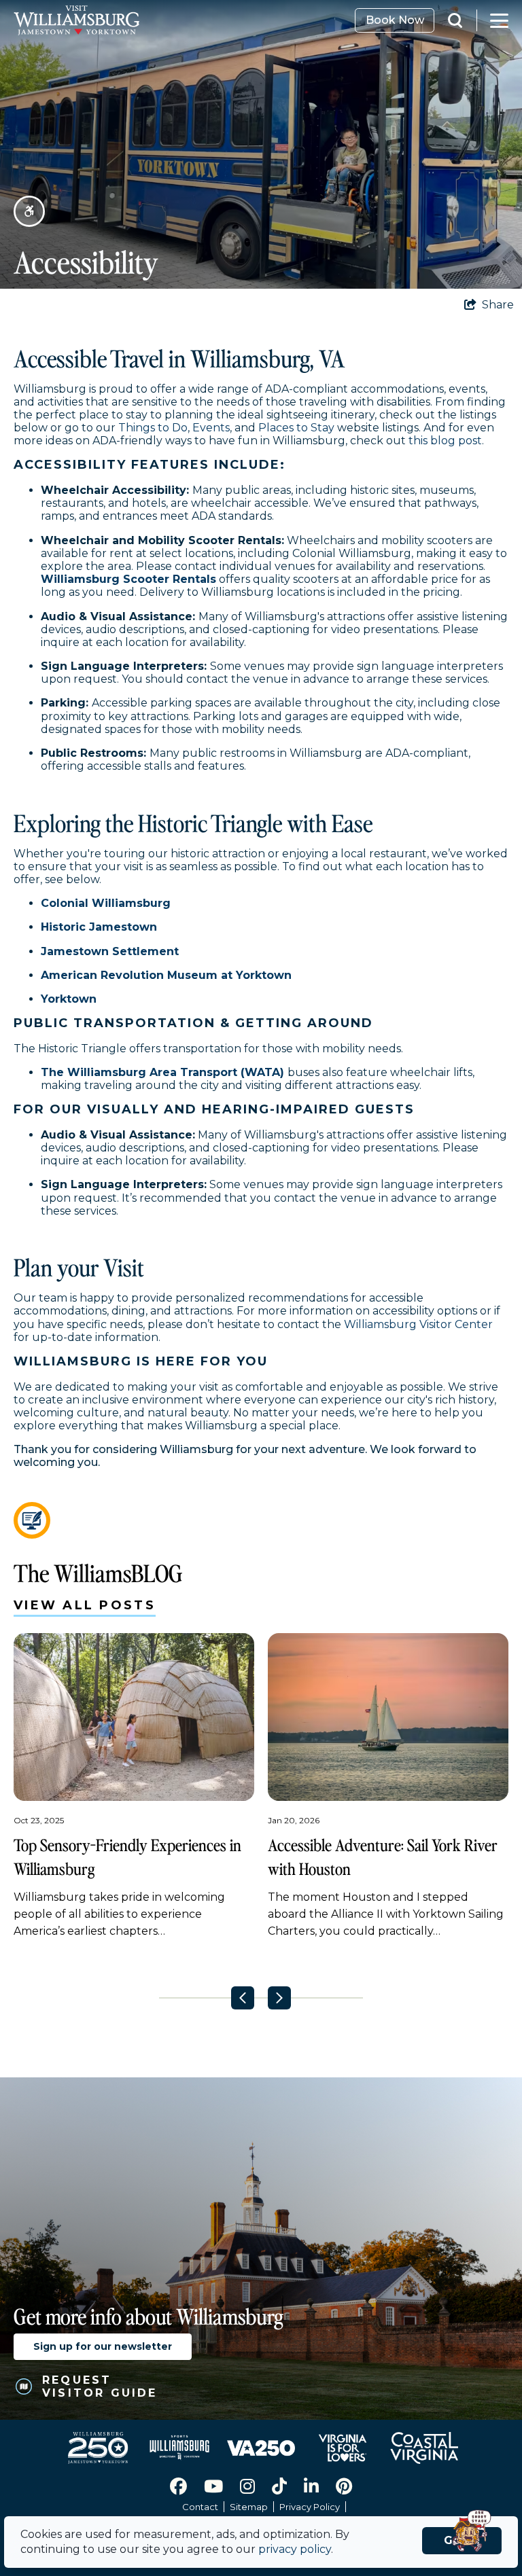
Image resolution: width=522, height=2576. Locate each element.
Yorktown (69, 999)
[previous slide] (243, 1998)
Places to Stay (296, 428)
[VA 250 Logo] (261, 2448)
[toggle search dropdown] (462, 20)
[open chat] (475, 2532)
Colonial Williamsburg (106, 903)
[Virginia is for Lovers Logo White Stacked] (343, 2448)
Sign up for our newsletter (103, 2346)
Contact (200, 2507)
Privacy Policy (310, 2507)
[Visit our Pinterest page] (344, 2486)
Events (211, 428)
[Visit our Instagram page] (247, 2486)
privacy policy (295, 2549)
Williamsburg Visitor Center (418, 1324)
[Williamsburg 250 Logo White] (98, 2448)
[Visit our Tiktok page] (279, 2486)
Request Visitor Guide (100, 2386)
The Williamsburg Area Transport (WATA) (162, 1072)
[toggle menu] (499, 20)
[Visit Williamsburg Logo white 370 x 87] (177, 20)
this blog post (445, 441)
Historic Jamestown (99, 927)
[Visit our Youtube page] (213, 2486)
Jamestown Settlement (110, 951)
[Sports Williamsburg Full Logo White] (179, 2448)
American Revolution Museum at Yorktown (166, 975)
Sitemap (249, 2507)
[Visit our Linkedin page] (311, 2486)
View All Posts (85, 1605)
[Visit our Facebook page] (178, 2486)
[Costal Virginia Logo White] (424, 2448)
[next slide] (279, 1998)
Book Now (395, 20)
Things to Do (153, 428)
